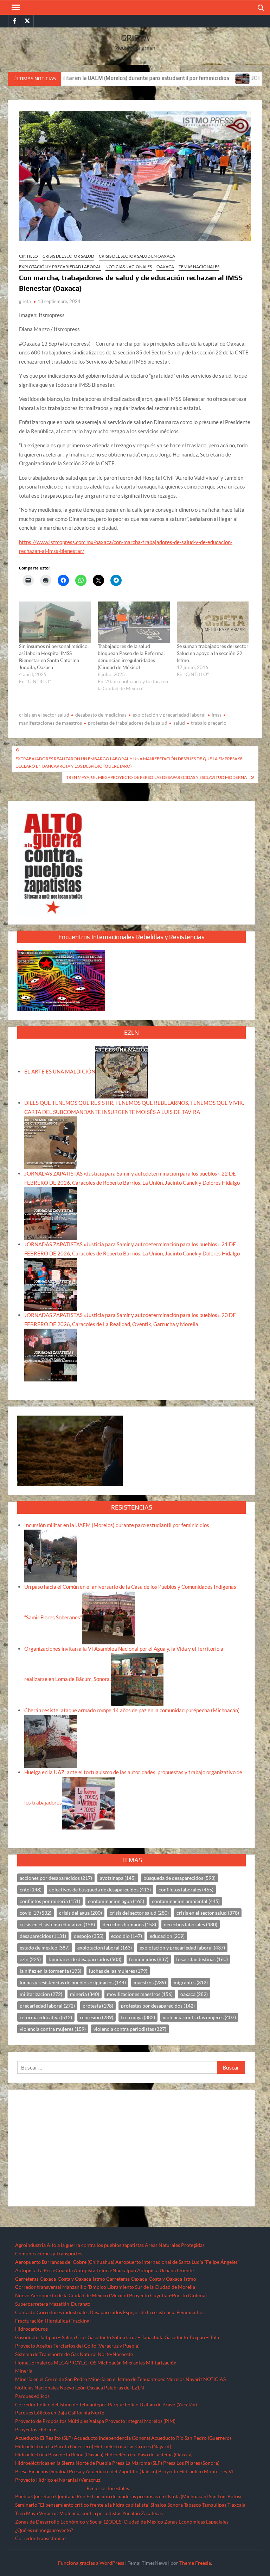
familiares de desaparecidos (85, 1959)
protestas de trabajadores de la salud (128, 723)
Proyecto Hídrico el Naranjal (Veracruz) (58, 2480)
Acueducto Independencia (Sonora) (112, 2438)
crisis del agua (81, 1913)
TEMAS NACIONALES (199, 267)
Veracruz (49, 2513)
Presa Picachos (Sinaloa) (41, 2471)
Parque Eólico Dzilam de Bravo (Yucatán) (152, 2404)
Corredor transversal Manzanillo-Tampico (61, 2287)
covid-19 (36, 1913)
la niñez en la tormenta (50, 1971)
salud (179, 723)
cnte (31, 1890)
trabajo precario (209, 723)
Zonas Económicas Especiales (196, 2522)
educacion (167, 1936)
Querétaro (43, 2496)
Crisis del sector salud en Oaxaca (137, 256)
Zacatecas (152, 2513)
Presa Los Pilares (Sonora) (191, 2463)
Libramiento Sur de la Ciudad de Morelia (151, 2287)
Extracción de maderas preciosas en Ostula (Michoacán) (147, 2496)
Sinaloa (158, 2505)
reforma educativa (46, 2017)
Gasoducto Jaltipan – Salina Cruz (51, 2337)
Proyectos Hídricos (36, 2429)
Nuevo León (73, 2388)
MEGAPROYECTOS (75, 2363)
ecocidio (127, 1936)
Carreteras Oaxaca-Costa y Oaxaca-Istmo (60, 2279)
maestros (150, 1982)
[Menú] (15, 7)
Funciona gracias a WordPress (91, 2563)
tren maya (138, 2017)
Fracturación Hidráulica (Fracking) (53, 2321)
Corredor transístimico (40, 2538)
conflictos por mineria (50, 1901)
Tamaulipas (214, 2505)
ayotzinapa (118, 1878)
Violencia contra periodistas (91, 2513)
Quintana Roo (70, 2496)
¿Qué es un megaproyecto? (44, 2530)
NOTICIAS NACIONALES (129, 267)
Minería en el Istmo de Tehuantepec (127, 2379)
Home (22, 2363)
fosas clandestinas (202, 1959)
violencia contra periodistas (130, 2029)
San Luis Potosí (225, 2496)
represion (97, 2017)
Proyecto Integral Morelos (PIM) (140, 2421)
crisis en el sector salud (44, 715)
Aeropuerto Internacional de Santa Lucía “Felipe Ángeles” (177, 2262)
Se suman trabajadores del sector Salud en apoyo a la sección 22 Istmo (213, 653)
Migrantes (134, 2363)
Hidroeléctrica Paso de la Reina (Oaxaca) (59, 2454)
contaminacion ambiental (186, 1901)
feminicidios (149, 1959)
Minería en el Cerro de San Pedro (51, 2379)
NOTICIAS (214, 2379)
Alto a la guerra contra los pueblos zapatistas (95, 2245)
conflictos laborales (186, 1890)
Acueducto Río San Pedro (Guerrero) (191, 2438)
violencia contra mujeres (53, 2029)
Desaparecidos (106, 2312)
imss (217, 715)
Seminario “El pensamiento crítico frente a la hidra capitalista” (82, 2505)
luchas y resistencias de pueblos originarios (73, 1982)
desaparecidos (43, 1936)
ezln (30, 1959)
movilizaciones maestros (140, 1994)
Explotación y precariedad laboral (60, 267)
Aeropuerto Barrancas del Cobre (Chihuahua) (65, 2262)
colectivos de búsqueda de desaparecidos (100, 1890)
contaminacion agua (116, 1901)
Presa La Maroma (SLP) (137, 2463)
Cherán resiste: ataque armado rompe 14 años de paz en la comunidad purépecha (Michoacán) (132, 1710)
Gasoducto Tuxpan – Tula (192, 2337)
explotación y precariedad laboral (169, 715)
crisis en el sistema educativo (57, 1924)
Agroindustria (30, 2245)
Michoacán (110, 2363)
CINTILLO (28, 256)
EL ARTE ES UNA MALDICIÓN (60, 1071)
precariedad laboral (47, 2006)
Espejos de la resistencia (149, 2312)
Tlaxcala (236, 2505)
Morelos (175, 2379)
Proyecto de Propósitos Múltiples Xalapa (60, 2421)
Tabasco (192, 2505)
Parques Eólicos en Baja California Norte (60, 2413)
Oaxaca (165, 267)
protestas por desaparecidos (158, 2006)
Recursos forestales (108, 2488)
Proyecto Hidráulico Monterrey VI (196, 2471)
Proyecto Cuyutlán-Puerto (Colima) (168, 2295)
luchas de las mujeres (118, 1971)
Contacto (25, 2312)
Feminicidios (191, 2312)
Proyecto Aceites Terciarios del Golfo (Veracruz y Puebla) (77, 2346)
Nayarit (194, 2379)
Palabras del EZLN (124, 2388)
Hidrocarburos (31, 2329)
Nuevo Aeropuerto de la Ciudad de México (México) (72, 2295)
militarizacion (41, 1994)
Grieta (135, 38)
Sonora (175, 2505)
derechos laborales (191, 1924)
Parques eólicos (32, 2396)
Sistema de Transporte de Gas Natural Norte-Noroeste (74, 2354)
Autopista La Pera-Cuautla (44, 2270)
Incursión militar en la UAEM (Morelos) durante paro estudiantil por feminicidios (117, 1525)
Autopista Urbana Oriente (165, 2270)
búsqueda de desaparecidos (179, 1878)
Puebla (23, 2496)
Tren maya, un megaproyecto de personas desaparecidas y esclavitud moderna (156, 777)
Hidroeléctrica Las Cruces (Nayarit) (133, 2446)
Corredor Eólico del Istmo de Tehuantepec (61, 2404)
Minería (24, 2371)
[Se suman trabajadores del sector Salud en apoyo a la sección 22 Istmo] (213, 622)
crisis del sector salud (139, 1913)
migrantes (191, 1982)
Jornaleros (41, 2363)
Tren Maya (27, 2513)
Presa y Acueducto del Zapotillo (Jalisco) (113, 2471)
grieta (25, 301)
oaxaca (194, 1994)
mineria (85, 1994)
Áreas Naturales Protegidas (175, 2245)
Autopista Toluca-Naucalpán (105, 2270)
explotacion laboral (105, 1948)
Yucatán (131, 2513)
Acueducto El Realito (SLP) (44, 2438)
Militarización (161, 2363)
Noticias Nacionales (37, 2388)
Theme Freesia (195, 2563)
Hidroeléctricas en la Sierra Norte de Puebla (63, 2463)
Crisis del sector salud (68, 256)
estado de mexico (45, 1948)
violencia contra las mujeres (199, 2017)
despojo (89, 1936)
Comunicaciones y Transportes (49, 2253)
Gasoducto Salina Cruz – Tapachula (126, 2337)
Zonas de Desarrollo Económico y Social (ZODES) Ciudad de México (89, 2522)
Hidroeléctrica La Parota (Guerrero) (54, 2446)
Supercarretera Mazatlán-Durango (53, 2304)
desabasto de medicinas (101, 715)
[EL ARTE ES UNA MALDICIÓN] (122, 1071)
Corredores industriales (63, 2312)
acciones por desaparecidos (56, 1878)
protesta (98, 2006)
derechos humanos (129, 1924)
